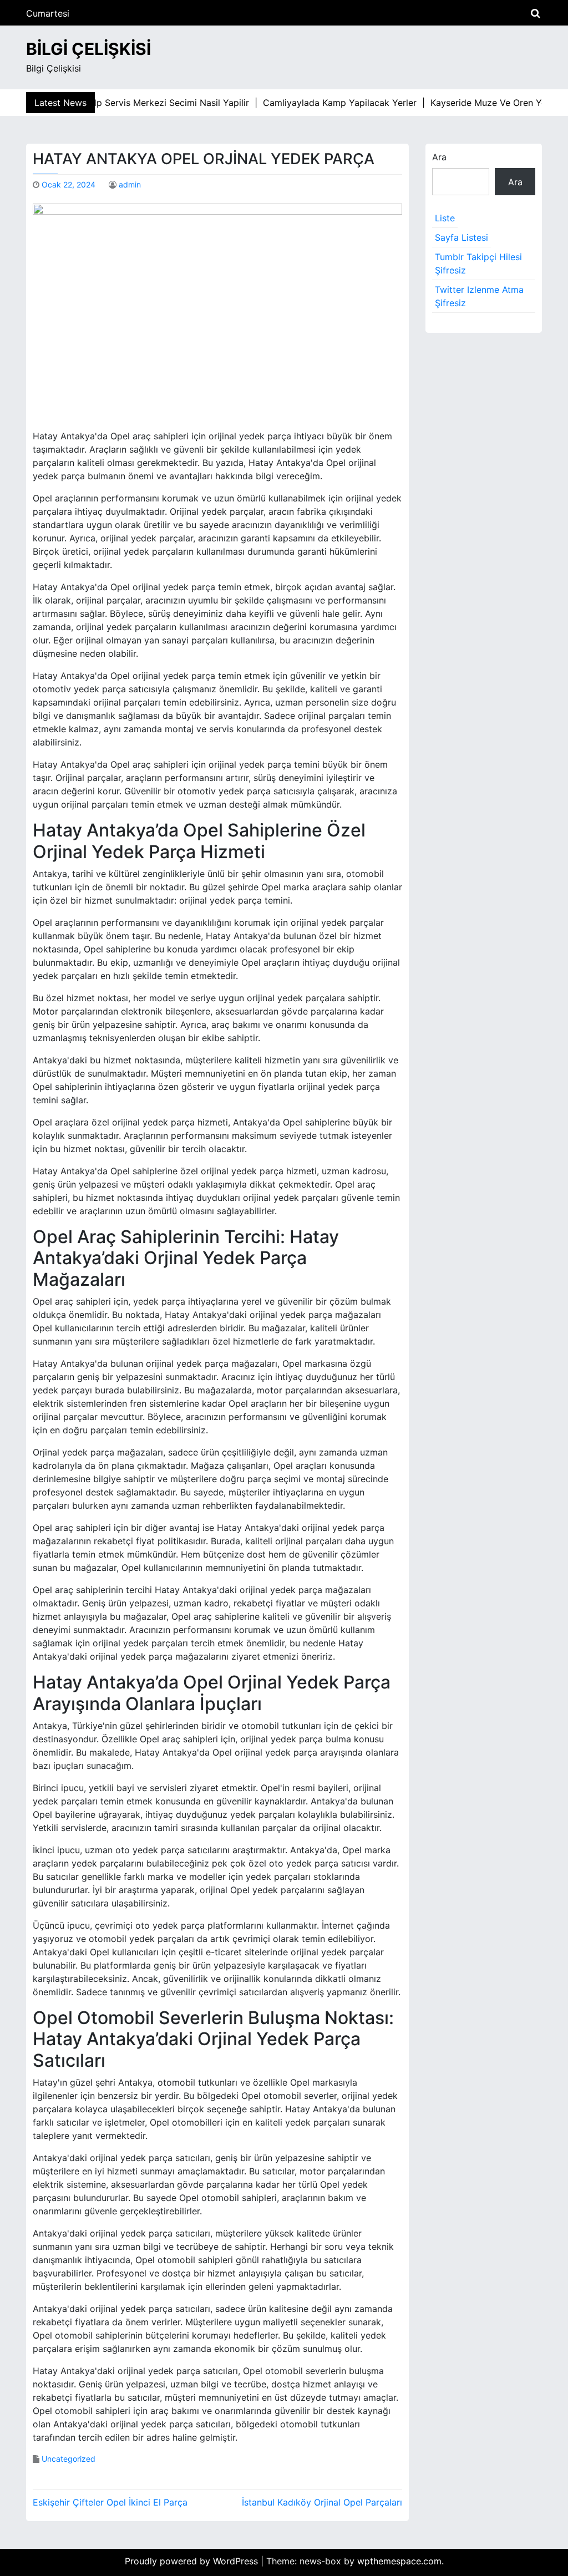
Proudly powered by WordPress (193, 2561)
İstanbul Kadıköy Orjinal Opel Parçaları (322, 2502)
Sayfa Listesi (461, 237)
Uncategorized (69, 2459)
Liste (445, 218)
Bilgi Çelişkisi (88, 49)
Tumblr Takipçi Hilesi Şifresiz (478, 263)
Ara (439, 157)
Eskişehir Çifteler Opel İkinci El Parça (110, 2502)
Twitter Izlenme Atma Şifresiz (479, 296)
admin (130, 184)
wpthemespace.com (399, 2561)
